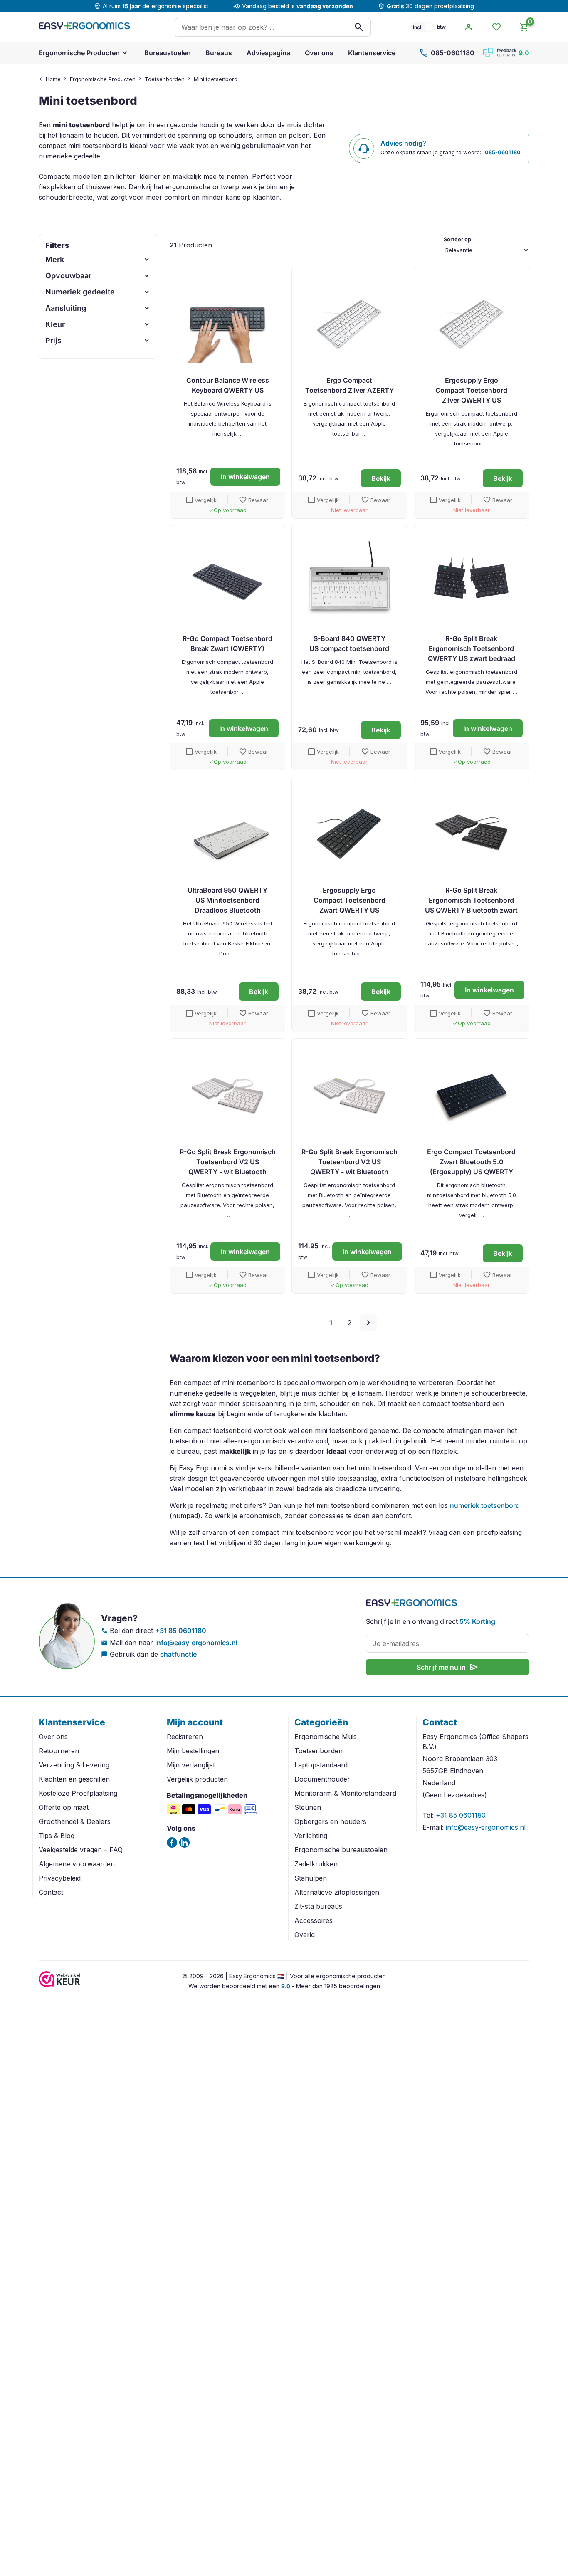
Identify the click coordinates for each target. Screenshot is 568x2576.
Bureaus (219, 53)
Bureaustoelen (168, 53)
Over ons (319, 53)
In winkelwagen (245, 477)
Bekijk (381, 478)
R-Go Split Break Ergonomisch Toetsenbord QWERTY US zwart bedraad (472, 648)
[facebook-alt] (172, 1842)
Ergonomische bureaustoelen (341, 1850)
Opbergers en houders (330, 1821)
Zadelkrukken (316, 1864)
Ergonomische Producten (79, 53)
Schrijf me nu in (448, 1667)
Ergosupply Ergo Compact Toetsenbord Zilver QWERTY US (471, 390)
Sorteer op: (458, 239)
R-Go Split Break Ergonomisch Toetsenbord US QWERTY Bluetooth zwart (471, 900)
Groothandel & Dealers (75, 1821)
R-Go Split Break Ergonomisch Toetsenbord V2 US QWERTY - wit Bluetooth (228, 1162)
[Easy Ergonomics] (84, 27)
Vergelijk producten (197, 1779)
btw (441, 27)
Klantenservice (372, 53)
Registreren (185, 1737)
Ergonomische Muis (326, 1737)
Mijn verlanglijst (191, 1765)
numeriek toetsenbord (485, 1505)
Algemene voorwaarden (77, 1864)
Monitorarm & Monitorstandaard (345, 1793)
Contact (51, 1892)
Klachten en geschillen (74, 1779)
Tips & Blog (57, 1836)
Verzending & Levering (74, 1765)
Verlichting (311, 1836)
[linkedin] (184, 1842)
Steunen (308, 1807)
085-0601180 (447, 53)
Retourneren (59, 1751)
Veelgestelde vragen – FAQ (81, 1850)
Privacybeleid (60, 1878)
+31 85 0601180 (181, 1631)
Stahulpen (311, 1878)
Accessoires (314, 1920)
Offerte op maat (64, 1807)
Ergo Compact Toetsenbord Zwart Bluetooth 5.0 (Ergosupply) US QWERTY (471, 1162)
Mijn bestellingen (193, 1751)
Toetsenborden (165, 79)
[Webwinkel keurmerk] (59, 1985)
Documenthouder (322, 1779)
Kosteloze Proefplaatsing (78, 1793)
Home (53, 79)
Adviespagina (268, 53)
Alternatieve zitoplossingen (337, 1892)
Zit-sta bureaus (318, 1906)
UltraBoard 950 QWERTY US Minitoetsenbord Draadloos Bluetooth (227, 900)
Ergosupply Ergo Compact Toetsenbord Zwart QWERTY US (349, 900)
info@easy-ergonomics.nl (196, 1643)
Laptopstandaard (321, 1765)
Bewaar (253, 500)
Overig (305, 1935)
